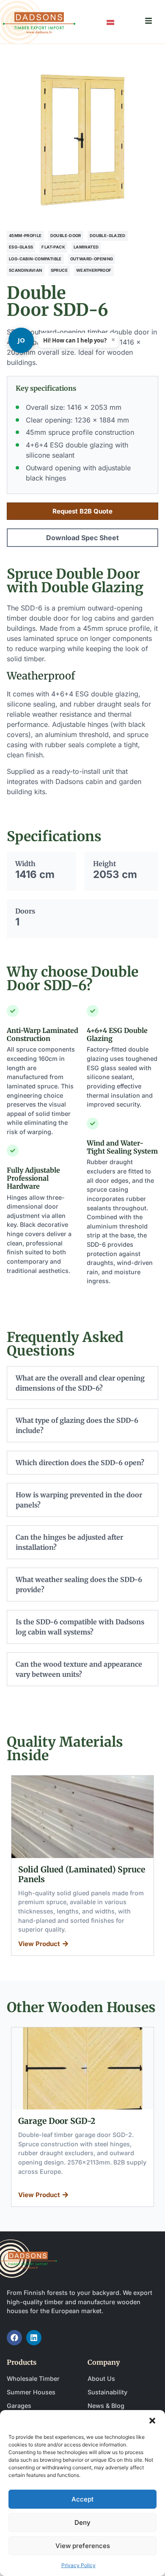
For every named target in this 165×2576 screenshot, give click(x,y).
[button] (152, 2421)
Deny (82, 2522)
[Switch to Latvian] (110, 22)
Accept (82, 2499)
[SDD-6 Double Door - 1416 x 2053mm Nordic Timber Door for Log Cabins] (82, 140)
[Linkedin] (34, 2338)
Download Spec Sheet (82, 538)
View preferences (83, 2546)
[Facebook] (14, 2338)
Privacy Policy (78, 2565)
